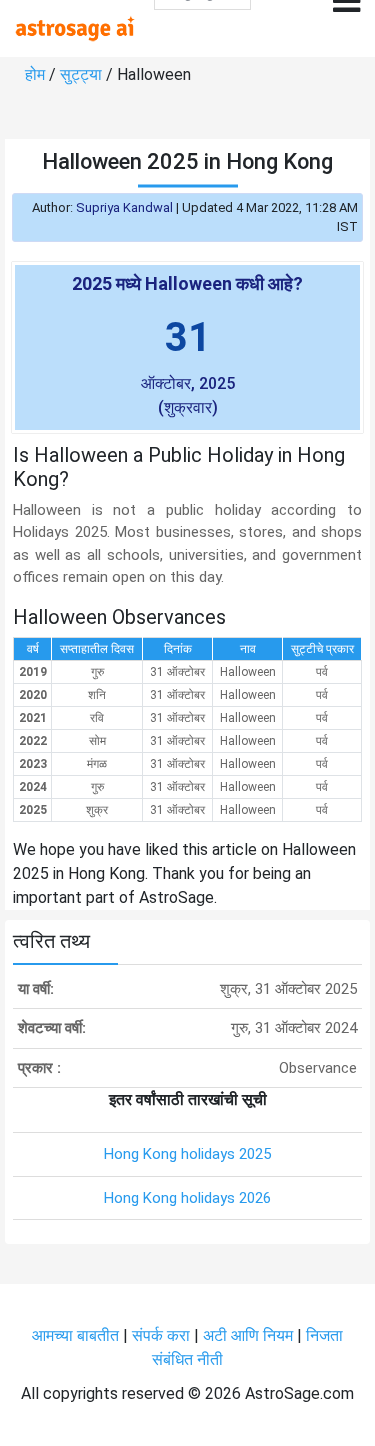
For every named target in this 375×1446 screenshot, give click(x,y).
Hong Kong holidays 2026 (187, 1198)
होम (37, 74)
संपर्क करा (163, 1335)
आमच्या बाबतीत (77, 1335)
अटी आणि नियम (248, 1335)
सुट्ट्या (83, 74)
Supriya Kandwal (124, 207)
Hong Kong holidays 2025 (187, 1154)
